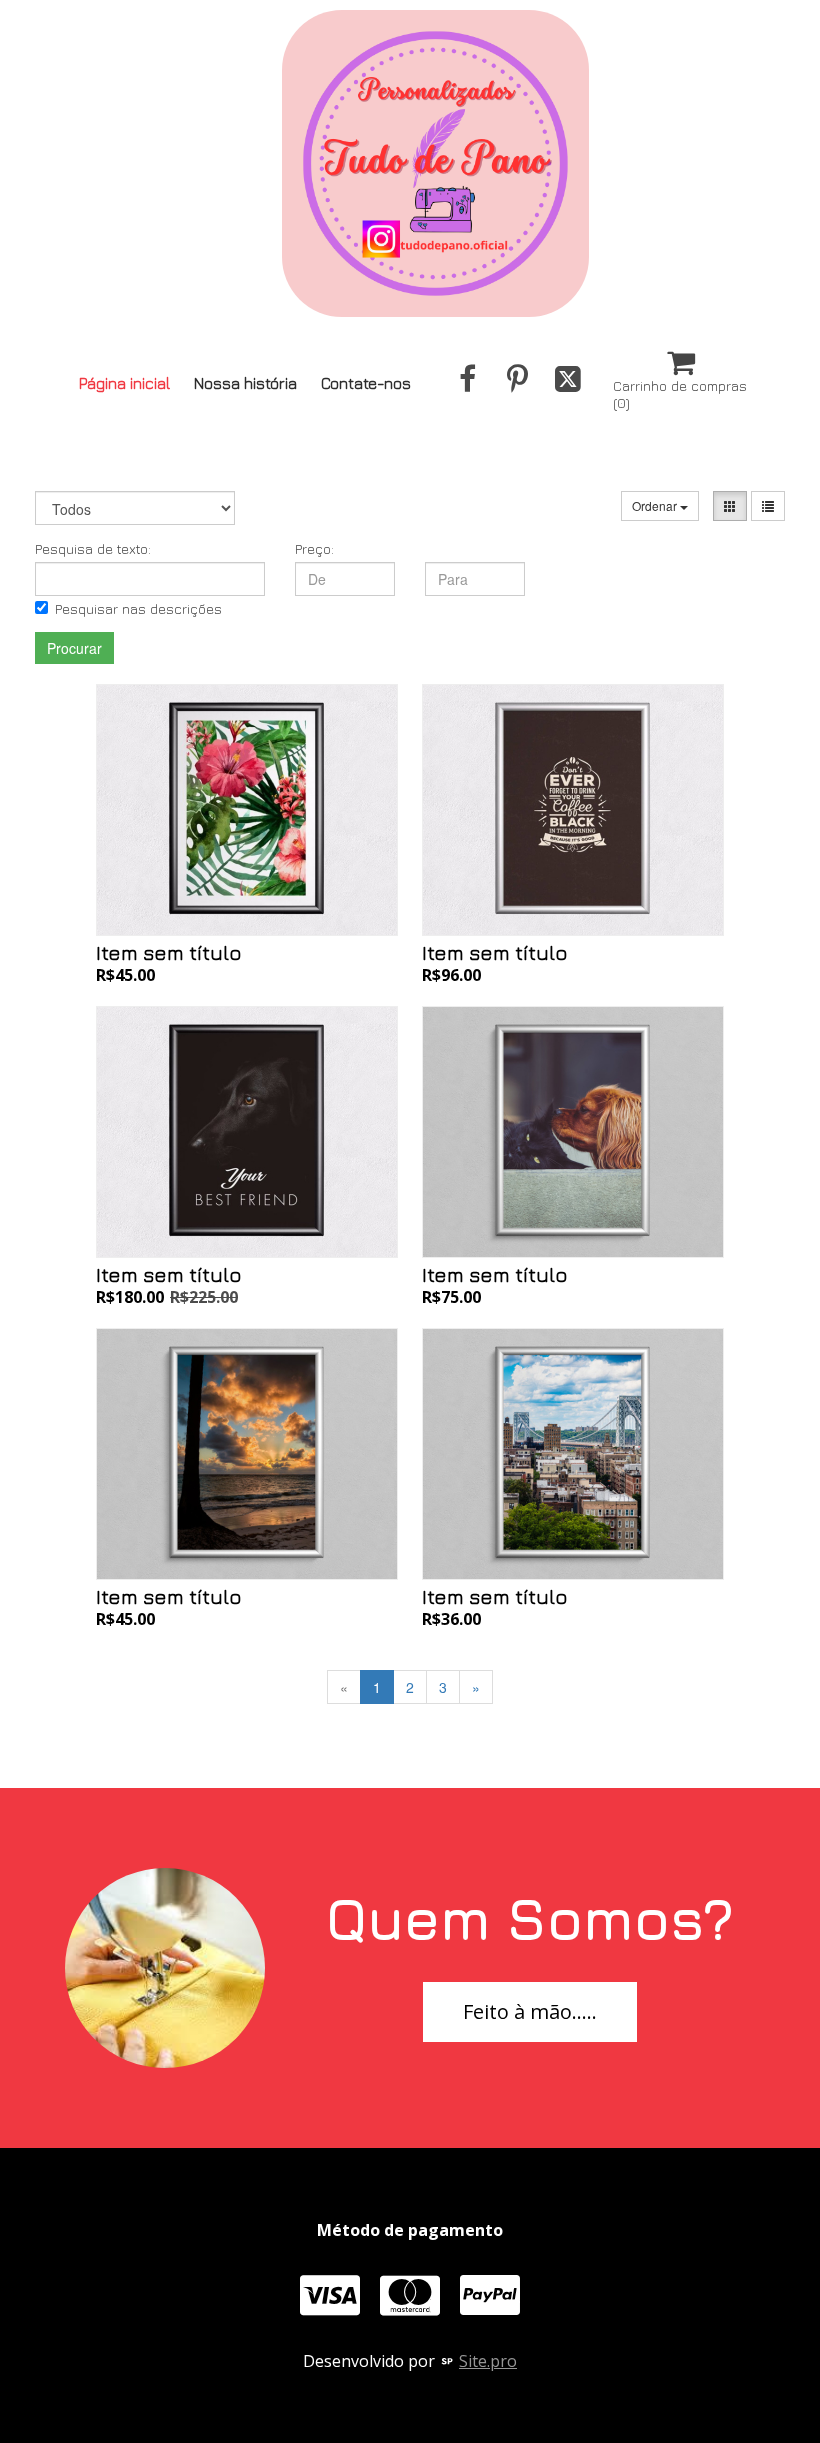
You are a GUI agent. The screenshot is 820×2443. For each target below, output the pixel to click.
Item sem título (169, 952)
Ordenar (656, 505)
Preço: (314, 548)
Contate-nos (366, 383)
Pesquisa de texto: (93, 548)
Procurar (74, 648)
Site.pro (488, 2361)
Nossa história (245, 383)
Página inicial (124, 383)
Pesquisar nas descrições (138, 608)
